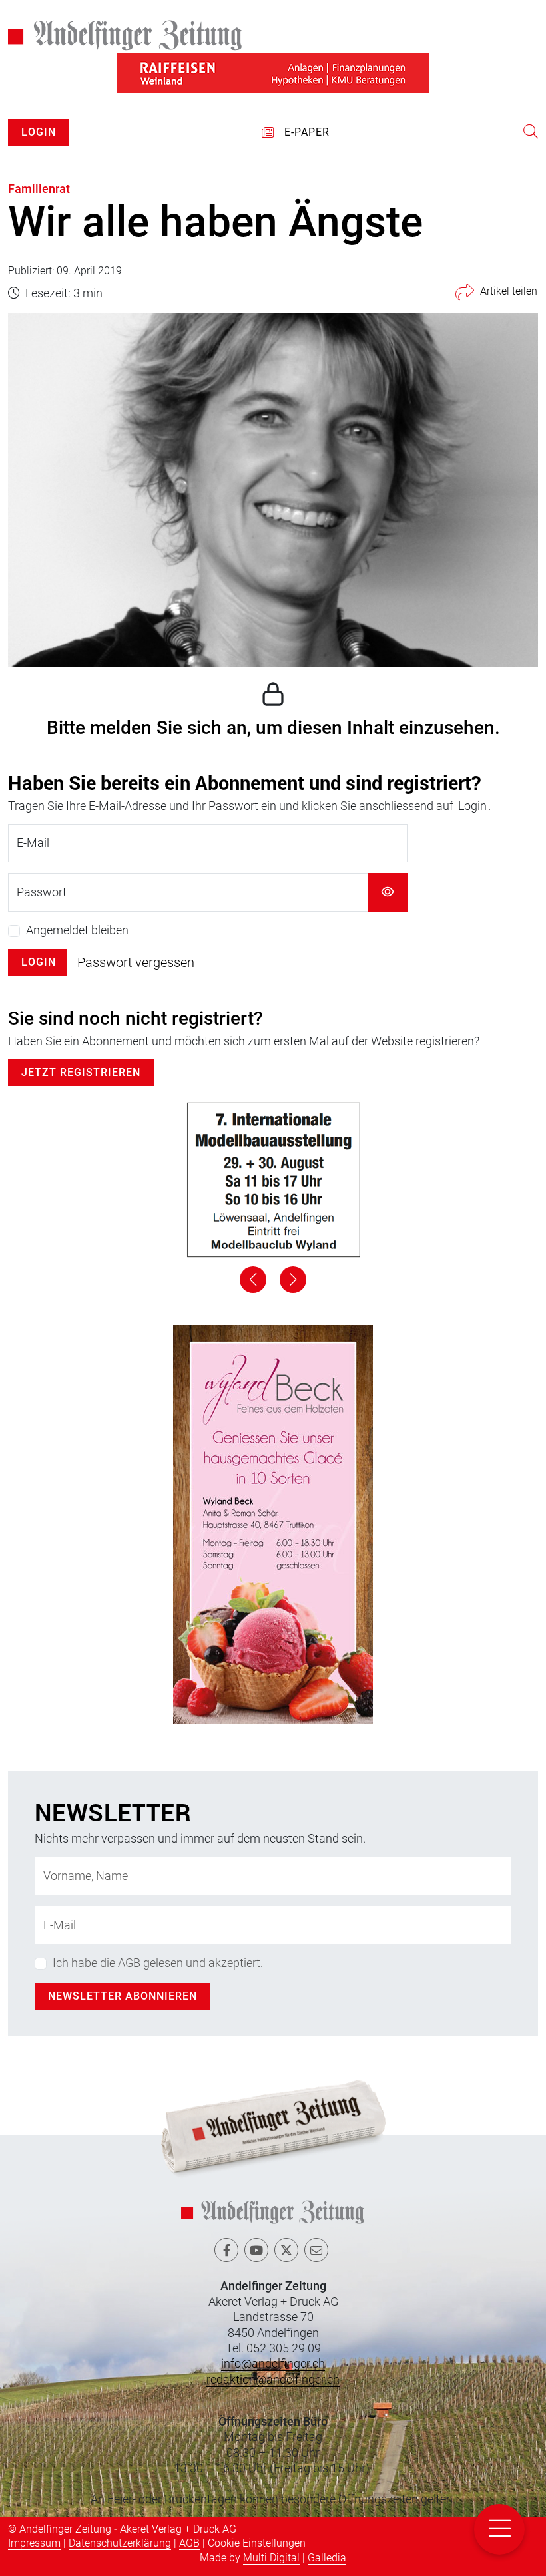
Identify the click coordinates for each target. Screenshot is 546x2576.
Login (39, 962)
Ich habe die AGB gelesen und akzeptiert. (158, 1963)
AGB (189, 2543)
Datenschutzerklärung (120, 2543)
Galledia (327, 2558)
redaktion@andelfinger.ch (273, 2379)
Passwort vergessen (136, 962)
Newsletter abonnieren (123, 1996)
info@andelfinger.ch (273, 2363)
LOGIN (39, 132)
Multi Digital (271, 2558)
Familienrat (39, 189)
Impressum (34, 2543)
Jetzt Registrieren (81, 1072)
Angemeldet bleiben (77, 930)
